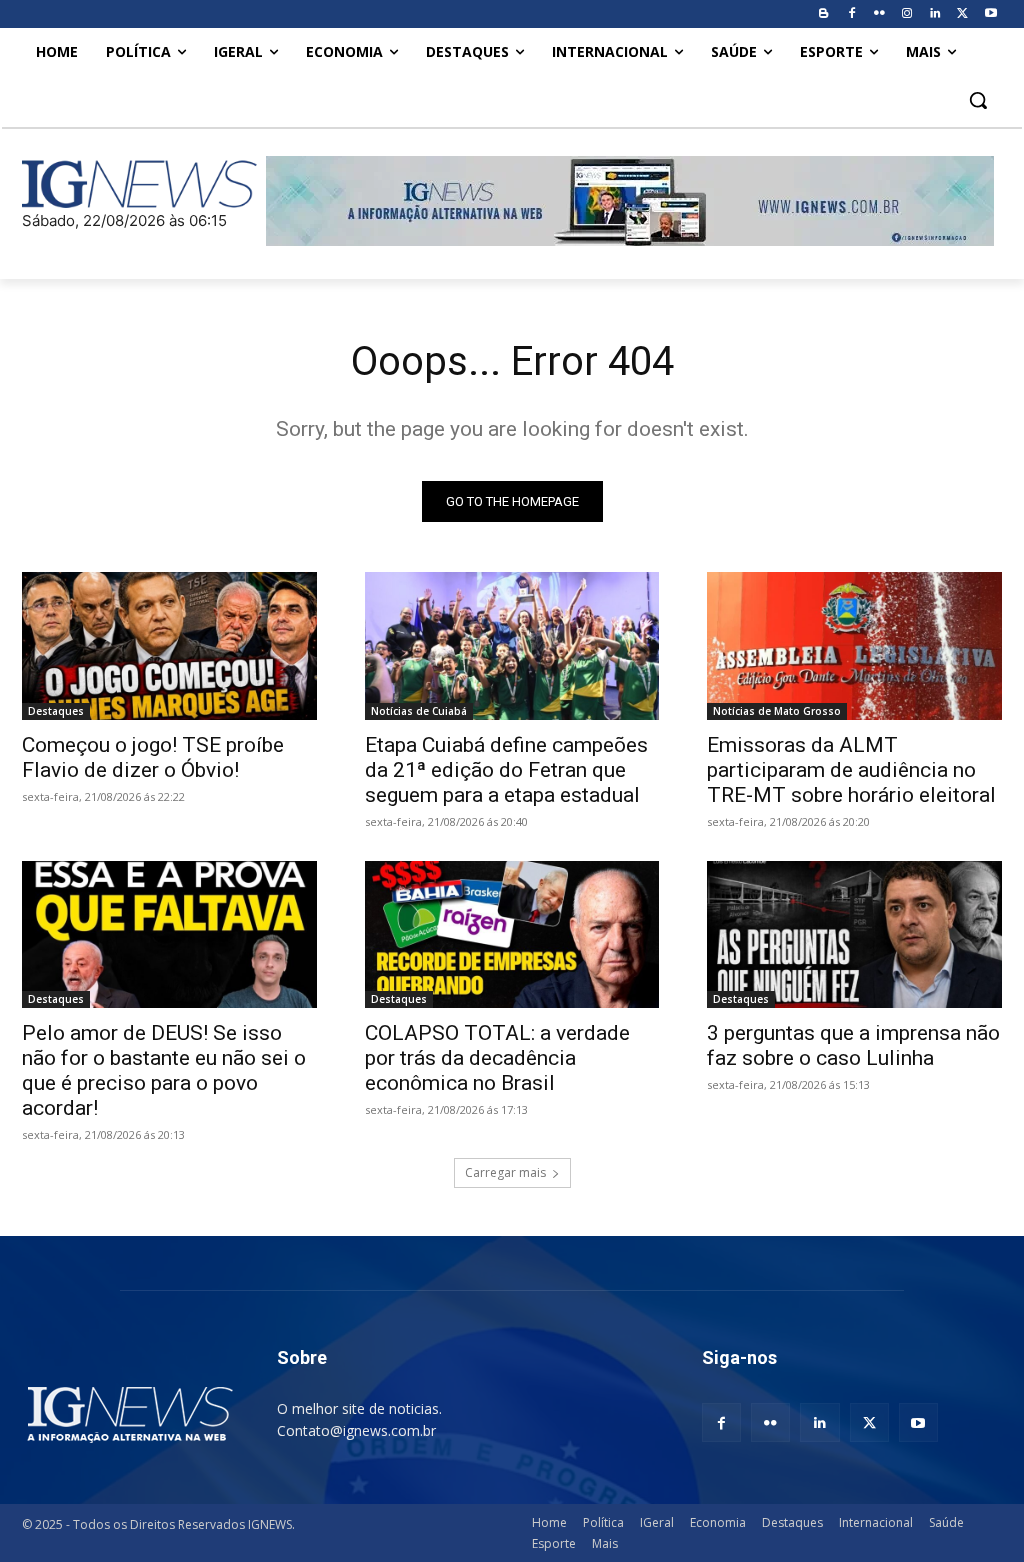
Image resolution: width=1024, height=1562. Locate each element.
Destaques (56, 711)
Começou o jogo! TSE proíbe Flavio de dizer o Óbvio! (153, 757)
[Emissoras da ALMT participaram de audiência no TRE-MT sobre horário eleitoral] (854, 645)
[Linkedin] (935, 14)
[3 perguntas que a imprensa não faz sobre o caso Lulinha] (854, 934)
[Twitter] (962, 14)
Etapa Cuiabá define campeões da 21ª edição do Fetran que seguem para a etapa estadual (506, 770)
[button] (978, 100)
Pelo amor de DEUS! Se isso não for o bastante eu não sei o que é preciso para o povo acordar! (164, 1070)
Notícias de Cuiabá (419, 711)
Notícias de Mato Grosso (777, 711)
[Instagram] (907, 14)
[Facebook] (851, 14)
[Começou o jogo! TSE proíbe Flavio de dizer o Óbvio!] (169, 645)
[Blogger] (823, 14)
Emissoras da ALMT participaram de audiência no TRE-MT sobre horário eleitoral (851, 770)
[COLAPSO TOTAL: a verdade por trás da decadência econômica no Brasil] (512, 934)
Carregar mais (505, 1172)
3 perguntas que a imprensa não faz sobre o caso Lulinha (853, 1045)
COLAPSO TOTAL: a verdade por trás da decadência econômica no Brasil (497, 1058)
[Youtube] (990, 14)
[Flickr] (879, 14)
